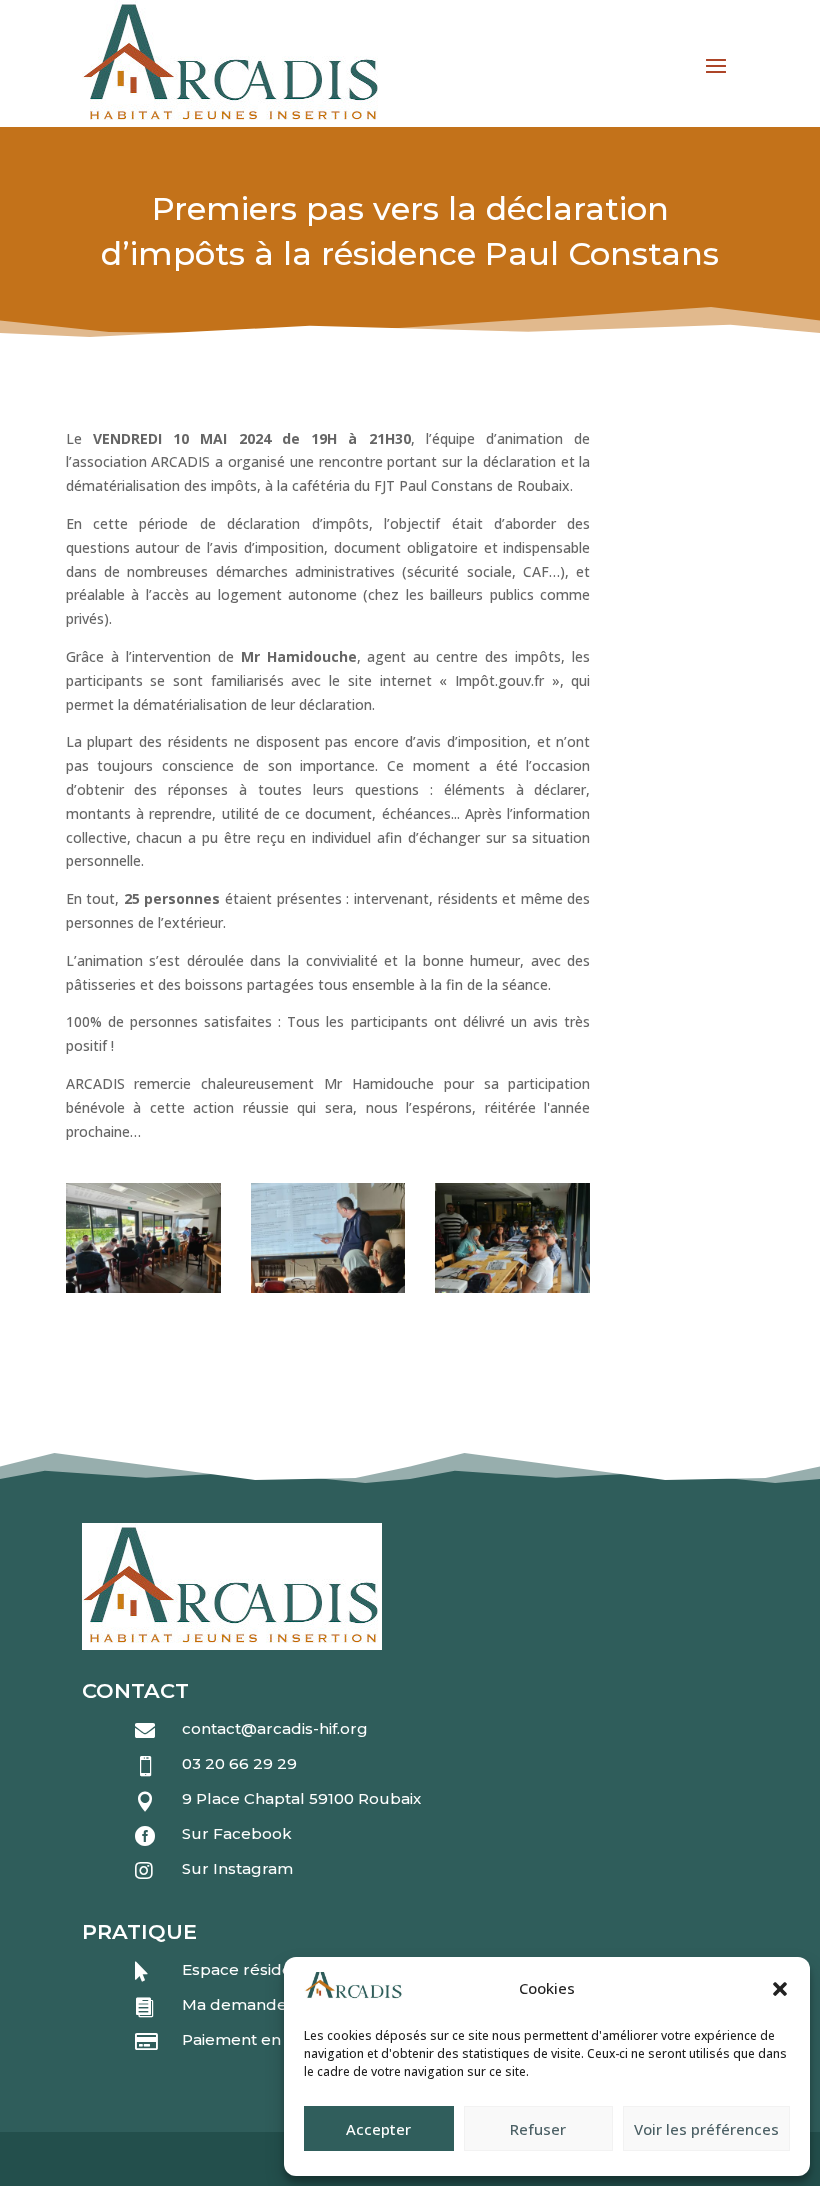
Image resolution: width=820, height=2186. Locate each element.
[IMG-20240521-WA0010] (512, 1287)
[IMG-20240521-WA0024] (143, 1287)
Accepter (378, 2129)
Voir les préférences (706, 2129)
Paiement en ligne (253, 2039)
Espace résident (245, 1969)
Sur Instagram (237, 1868)
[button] (780, 1989)
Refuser (538, 2129)
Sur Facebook (237, 1833)
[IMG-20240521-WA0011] (328, 1287)
